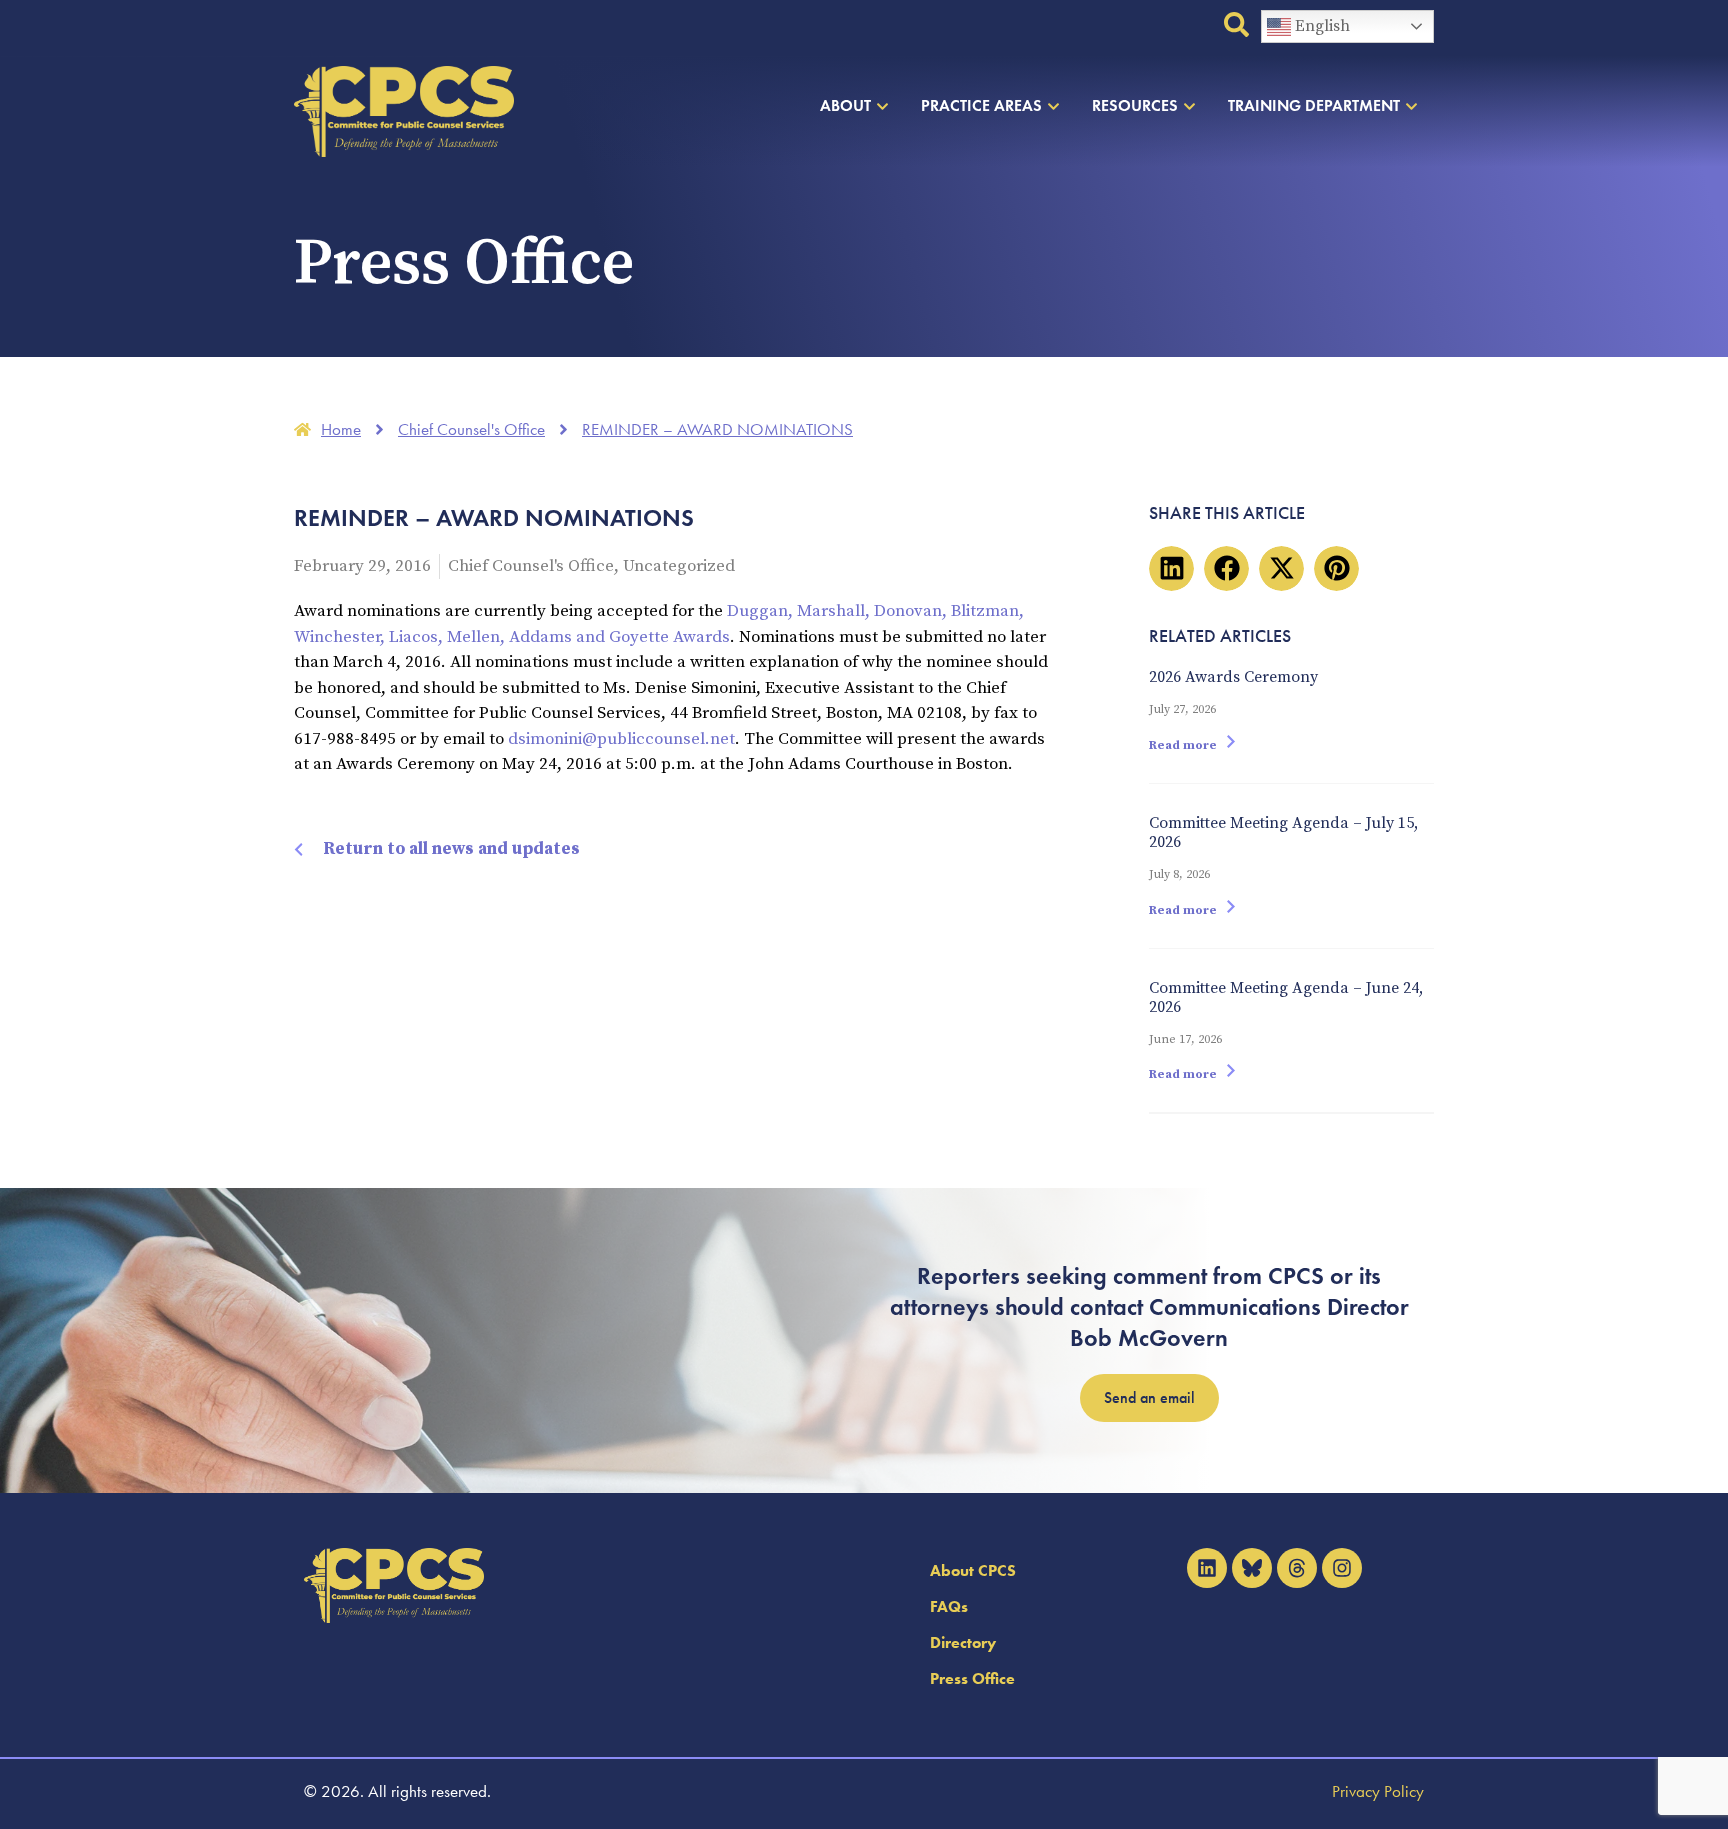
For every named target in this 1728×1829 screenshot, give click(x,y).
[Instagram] (1342, 1568)
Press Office (972, 1678)
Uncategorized (679, 566)
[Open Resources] (1189, 106)
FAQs (949, 1606)
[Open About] (882, 106)
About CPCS (973, 1570)
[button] (1171, 568)
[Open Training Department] (1411, 106)
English (1320, 26)
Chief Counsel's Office (531, 566)
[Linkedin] (1207, 1568)
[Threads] (1297, 1568)
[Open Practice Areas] (1053, 106)
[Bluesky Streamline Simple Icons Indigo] (1252, 1568)
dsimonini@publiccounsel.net (621, 739)
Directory (963, 1642)
